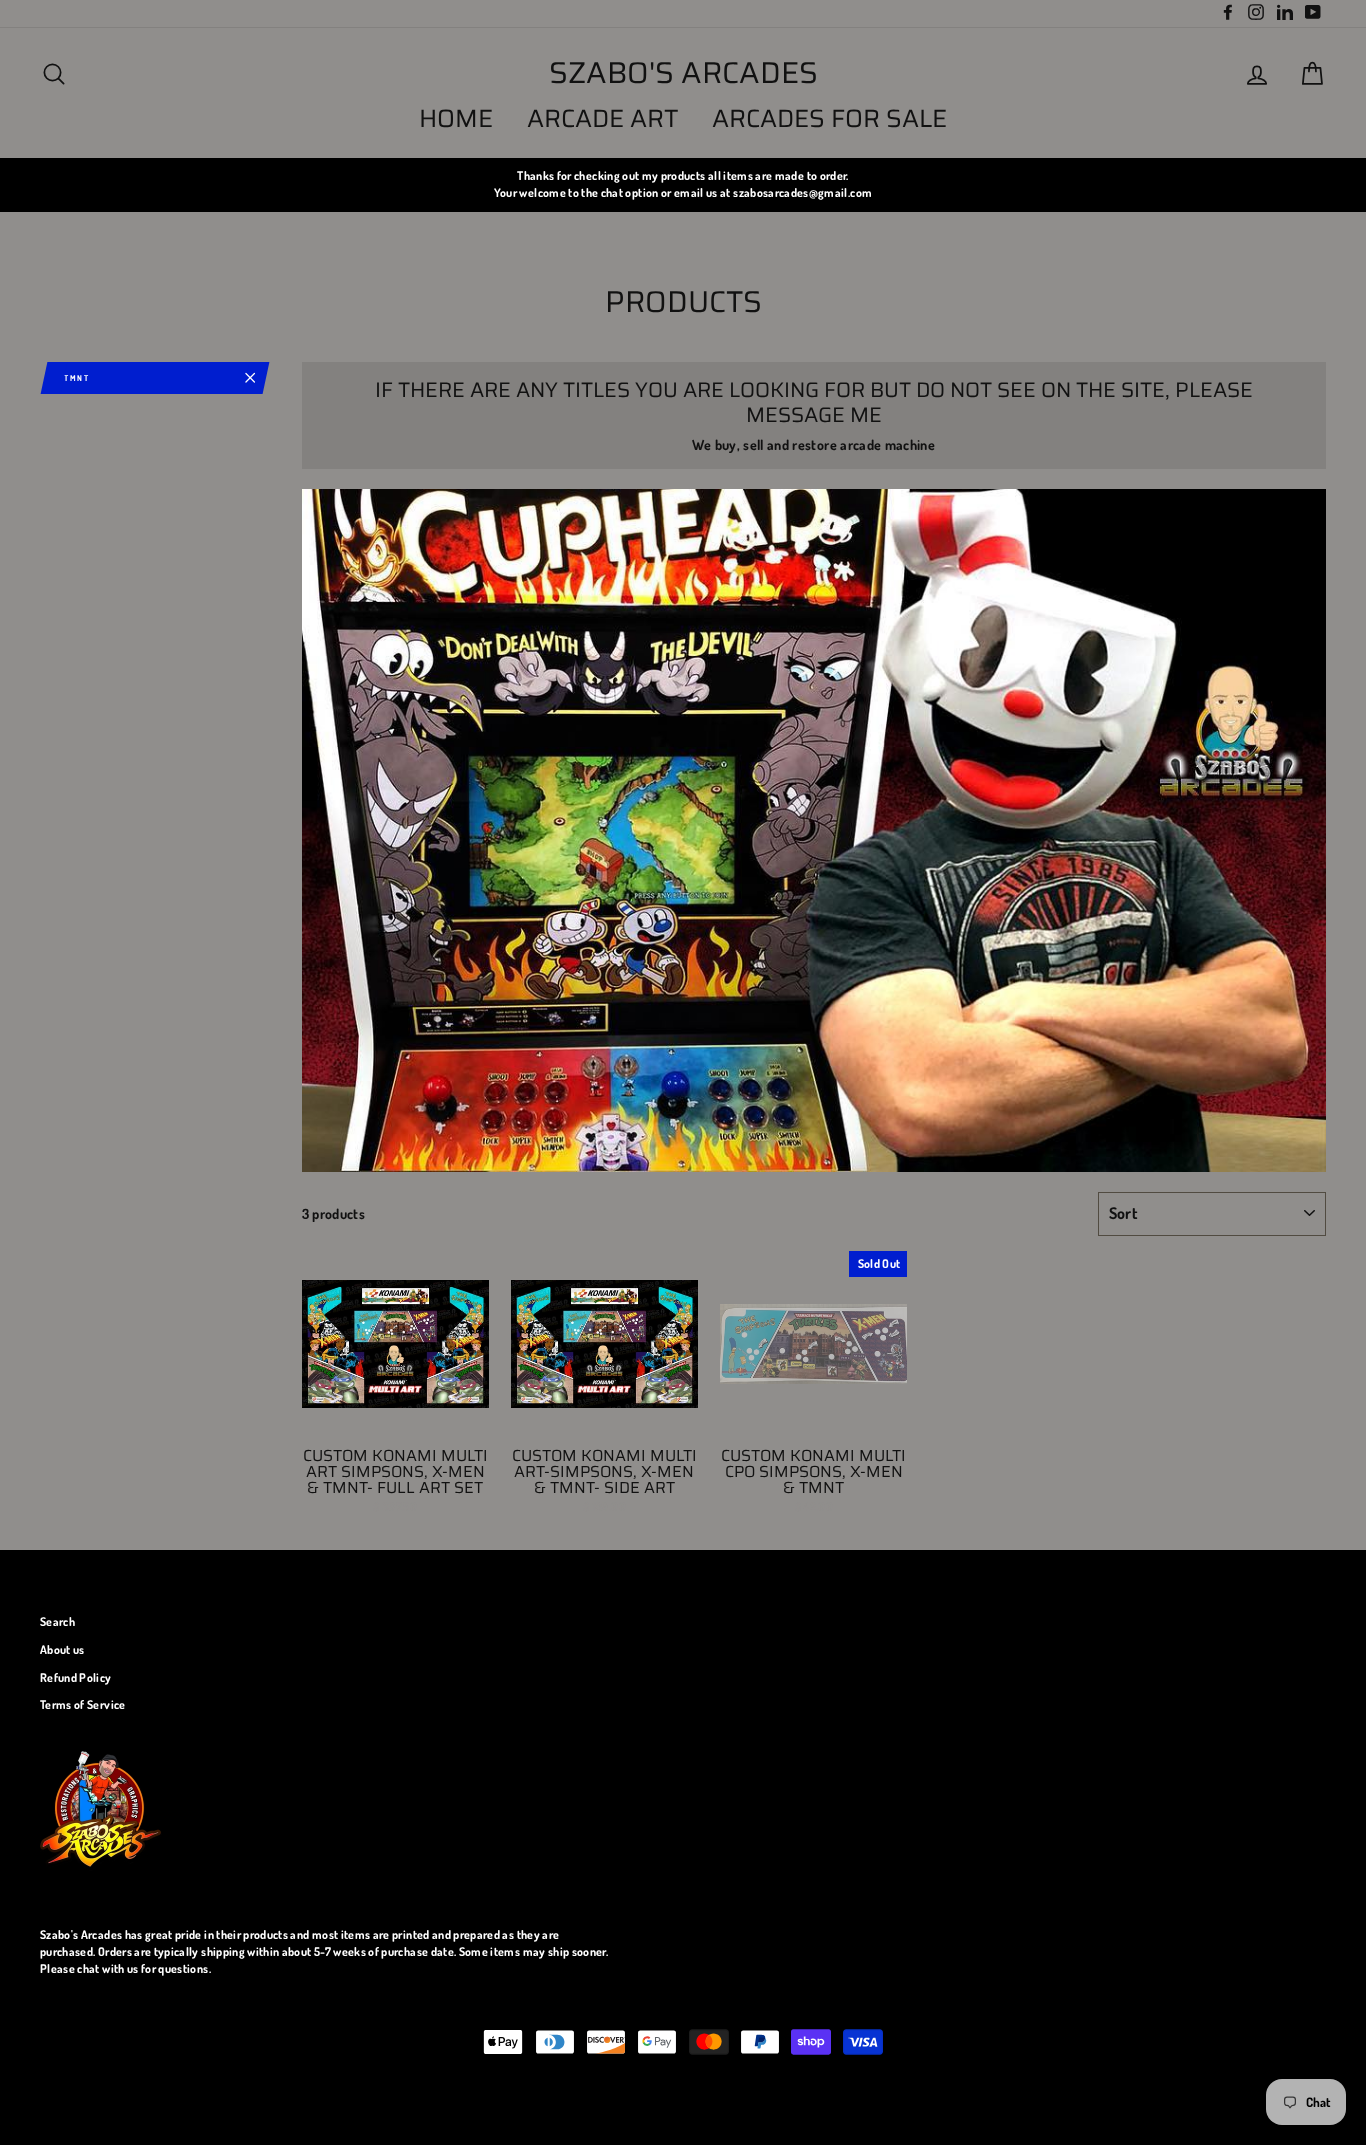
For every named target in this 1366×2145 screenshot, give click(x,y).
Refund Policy (76, 1677)
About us (62, 1649)
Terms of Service (83, 1704)
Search (57, 1621)
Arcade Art (603, 118)
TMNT (76, 378)
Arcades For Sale (829, 118)
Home (456, 118)
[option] (683, 184)
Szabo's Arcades (683, 73)
